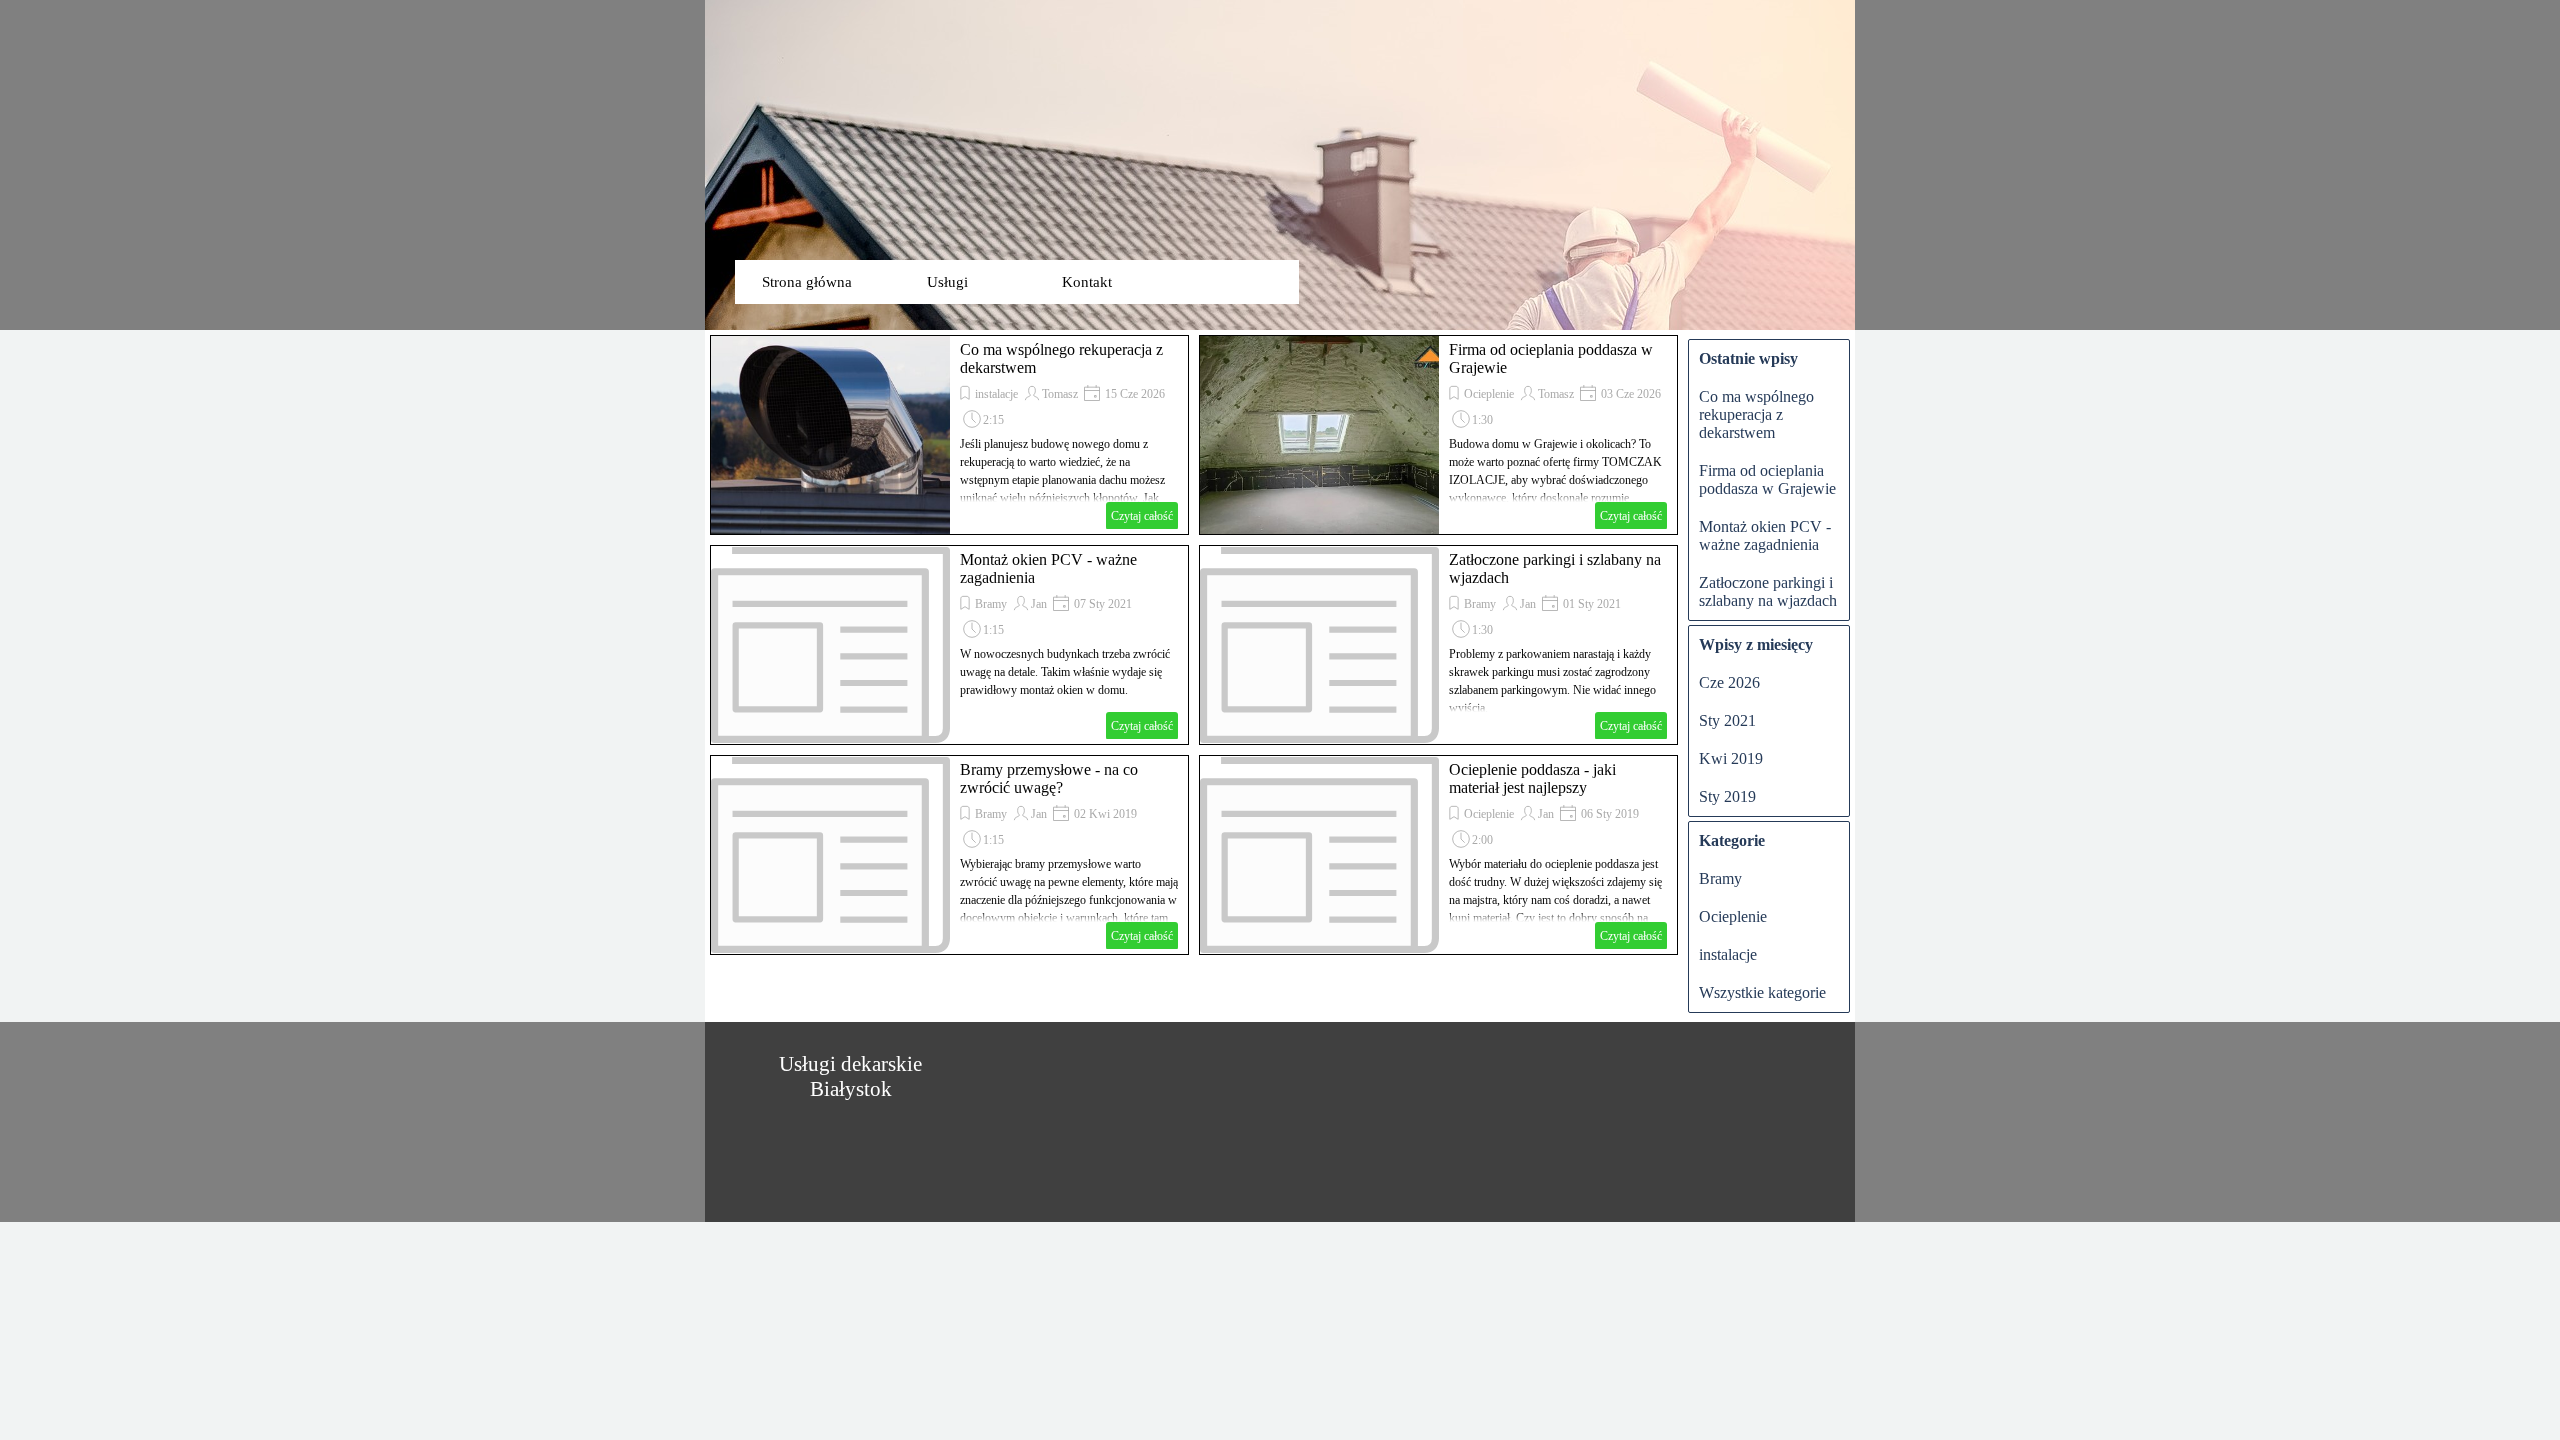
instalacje (996, 394)
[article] (949, 435)
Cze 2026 (1729, 682)
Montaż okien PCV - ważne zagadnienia (1765, 535)
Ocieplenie (1489, 394)
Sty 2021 (1727, 720)
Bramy (991, 604)
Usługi (947, 282)
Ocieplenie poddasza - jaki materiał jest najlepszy (1532, 778)
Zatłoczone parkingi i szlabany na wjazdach (1768, 591)
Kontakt (1087, 282)
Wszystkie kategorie (1762, 992)
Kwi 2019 (1731, 758)
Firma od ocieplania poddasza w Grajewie (1767, 479)
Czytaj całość (1142, 516)
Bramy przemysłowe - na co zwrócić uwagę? (1049, 778)
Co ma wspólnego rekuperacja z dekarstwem (1756, 414)
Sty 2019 (1727, 796)
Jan (1039, 604)
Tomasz (1060, 394)
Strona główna (807, 282)
